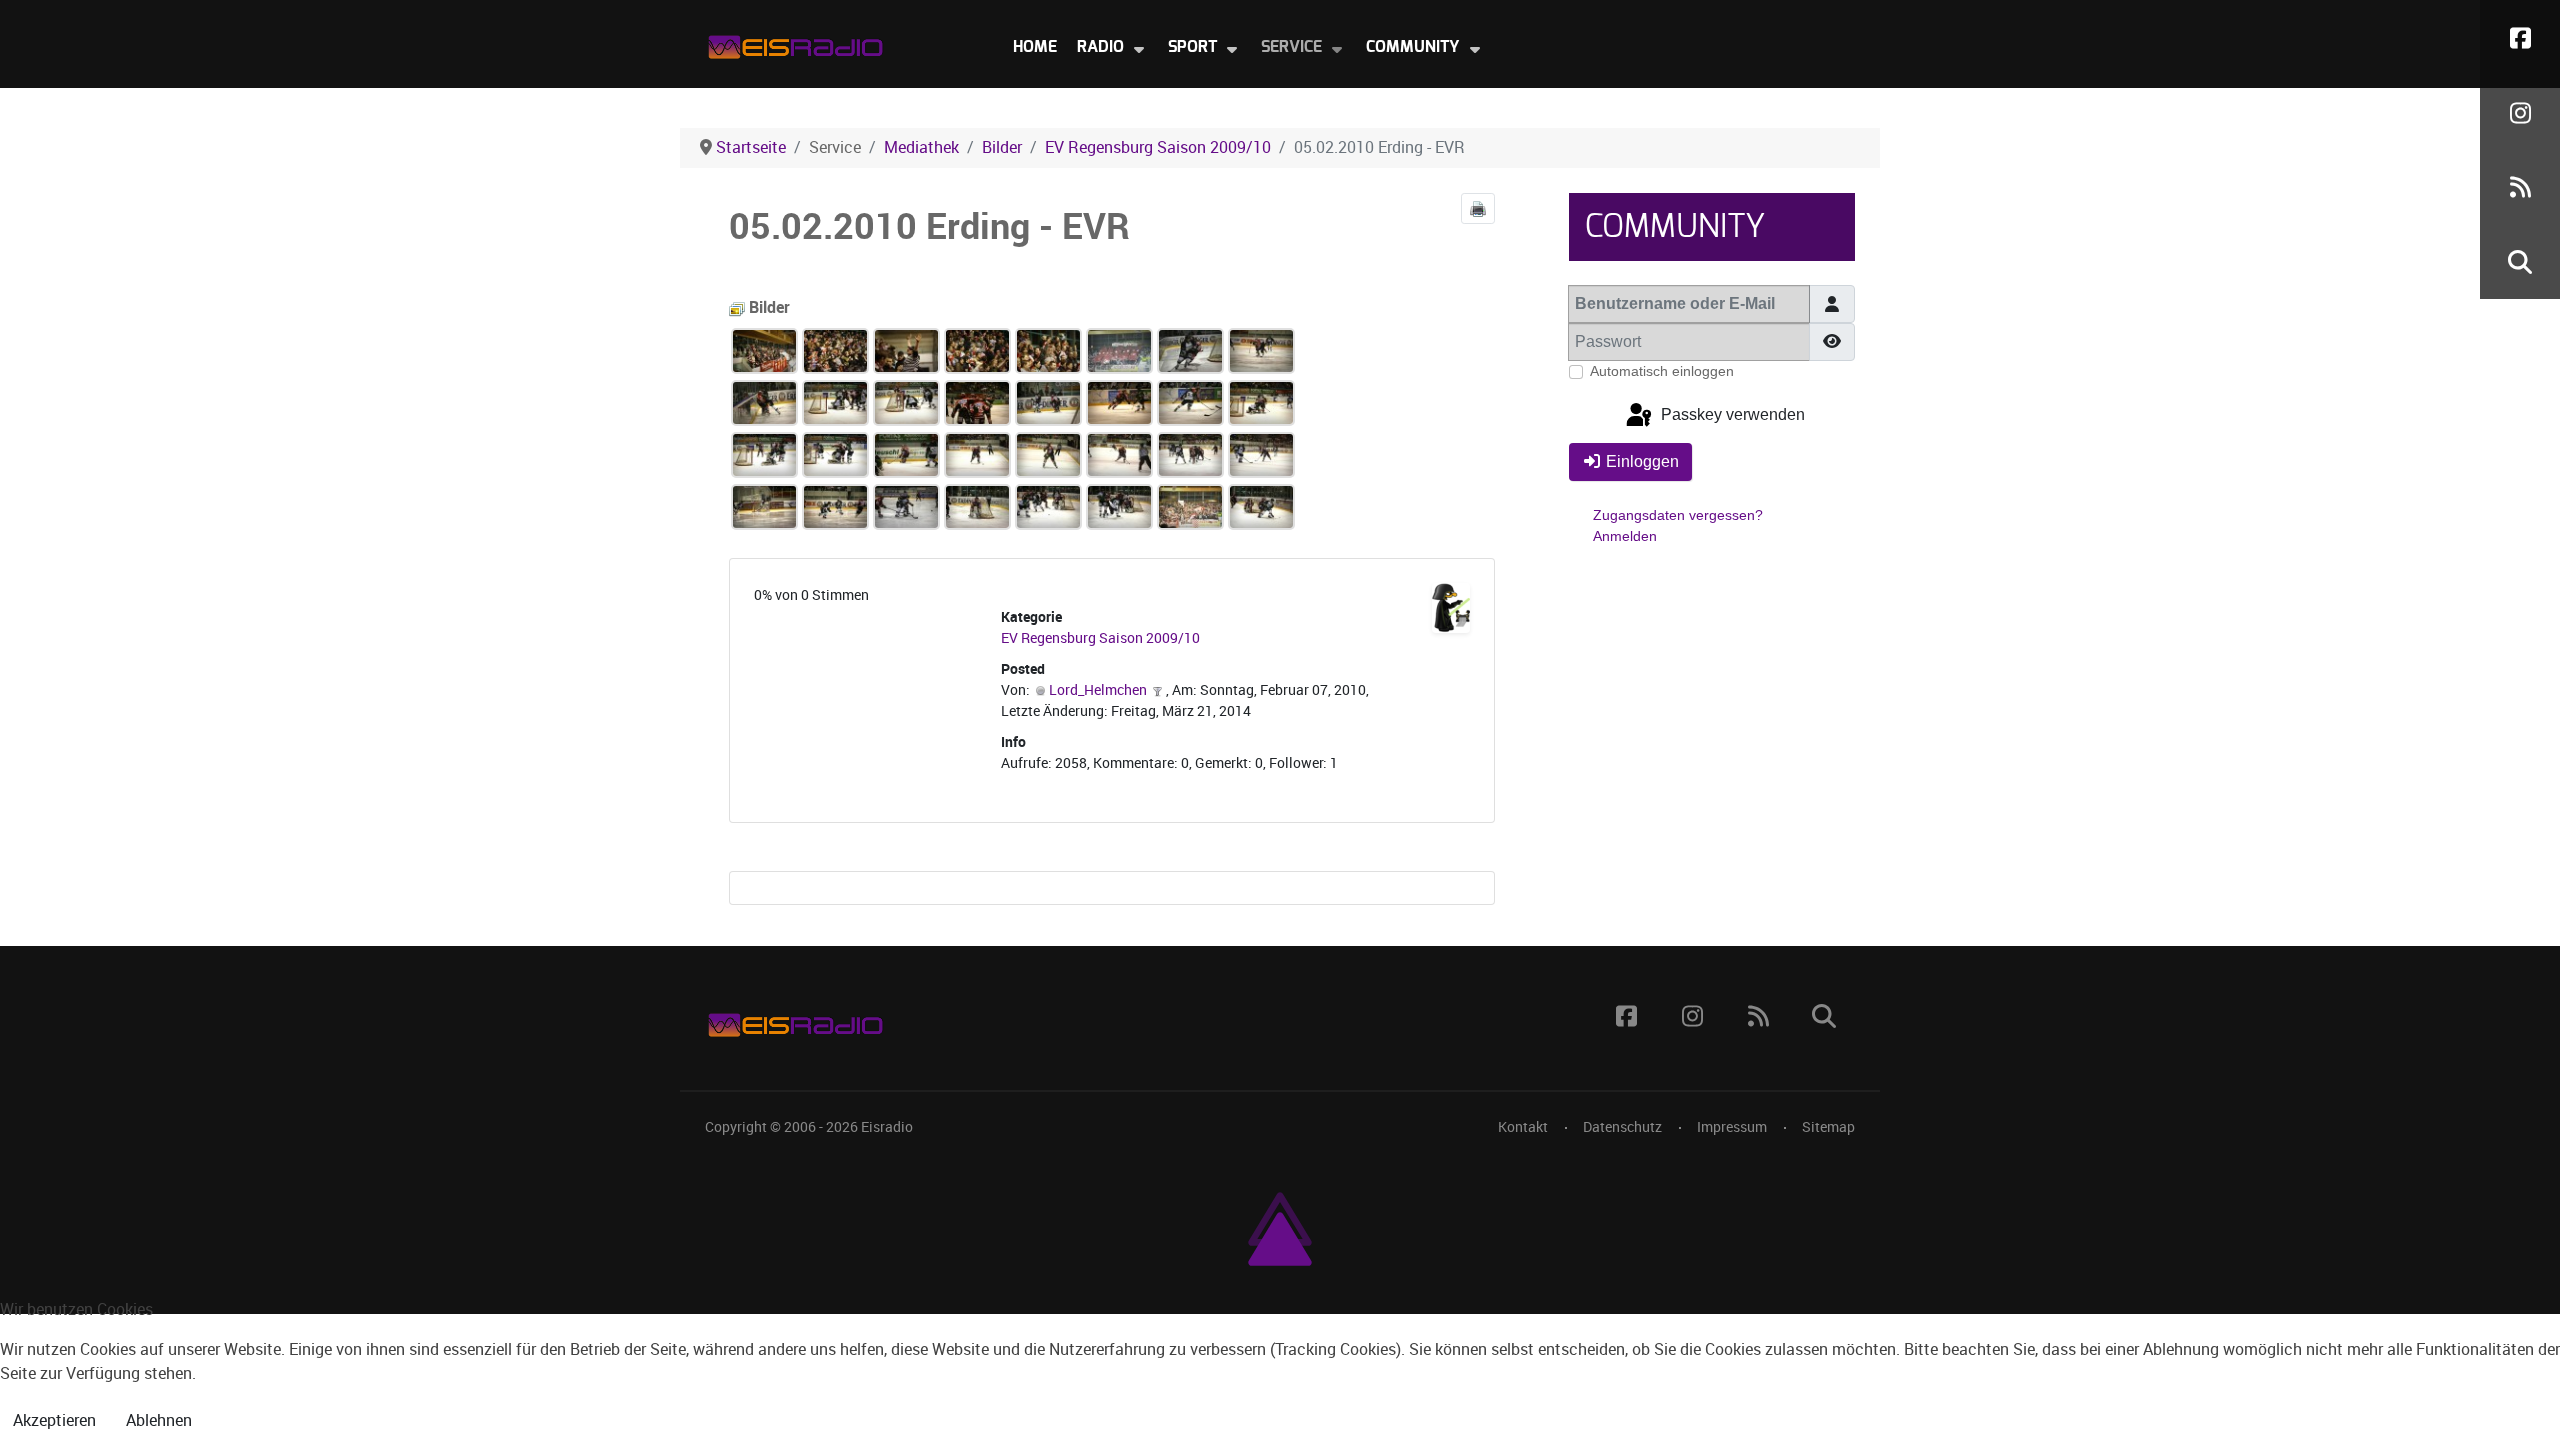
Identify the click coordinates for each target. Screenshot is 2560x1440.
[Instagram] (2520, 112)
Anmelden (1625, 536)
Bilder (767, 307)
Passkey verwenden (1731, 415)
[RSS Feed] (2520, 187)
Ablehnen (159, 1420)
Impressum (1732, 1127)
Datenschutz (1622, 1127)
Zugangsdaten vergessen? (1678, 515)
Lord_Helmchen (1098, 690)
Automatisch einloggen (1662, 371)
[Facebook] (2520, 37)
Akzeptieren (54, 1420)
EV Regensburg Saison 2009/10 (1100, 638)
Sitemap (1828, 1127)
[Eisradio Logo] (795, 42)
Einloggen (1642, 461)
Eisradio (887, 1127)
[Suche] (2520, 261)
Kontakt (1523, 1127)
